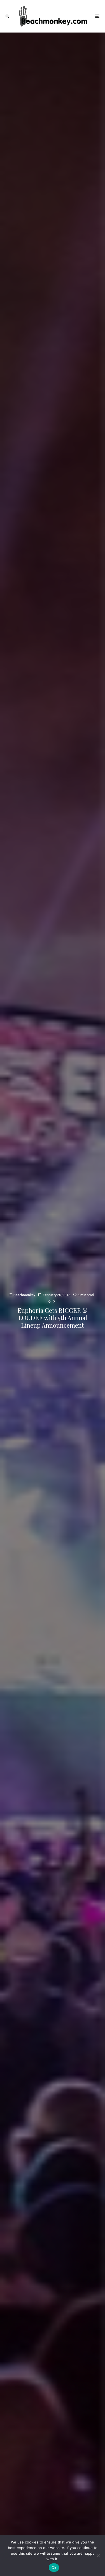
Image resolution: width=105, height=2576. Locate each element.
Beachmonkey (24, 1295)
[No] (98, 2556)
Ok (54, 2568)
